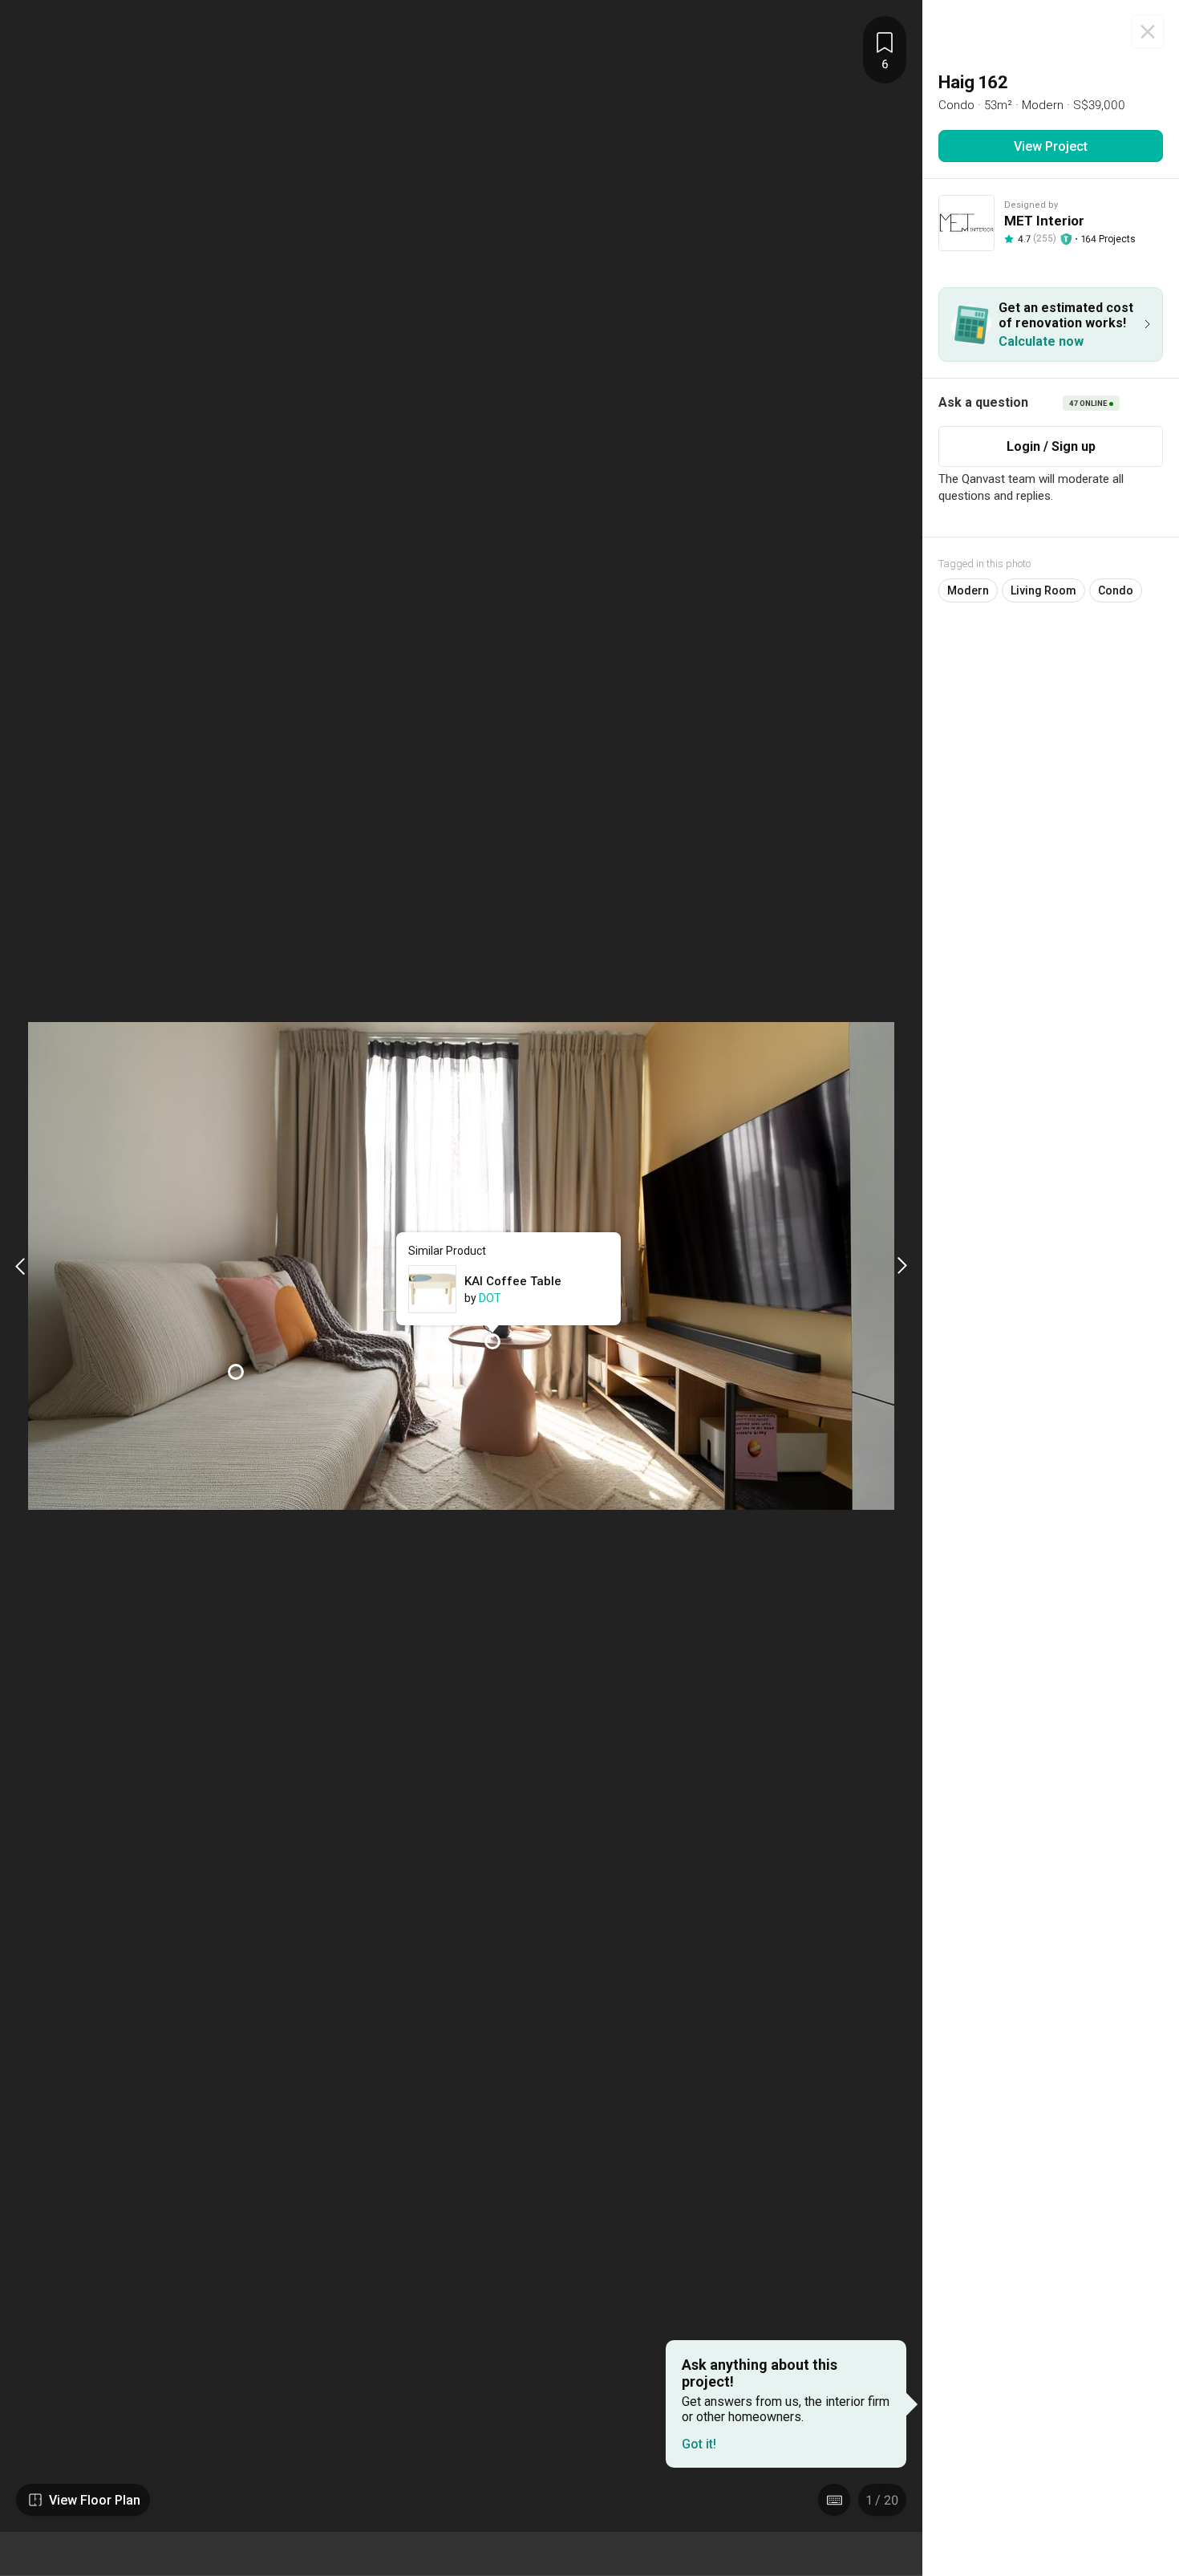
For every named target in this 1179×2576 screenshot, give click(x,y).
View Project (1051, 146)
